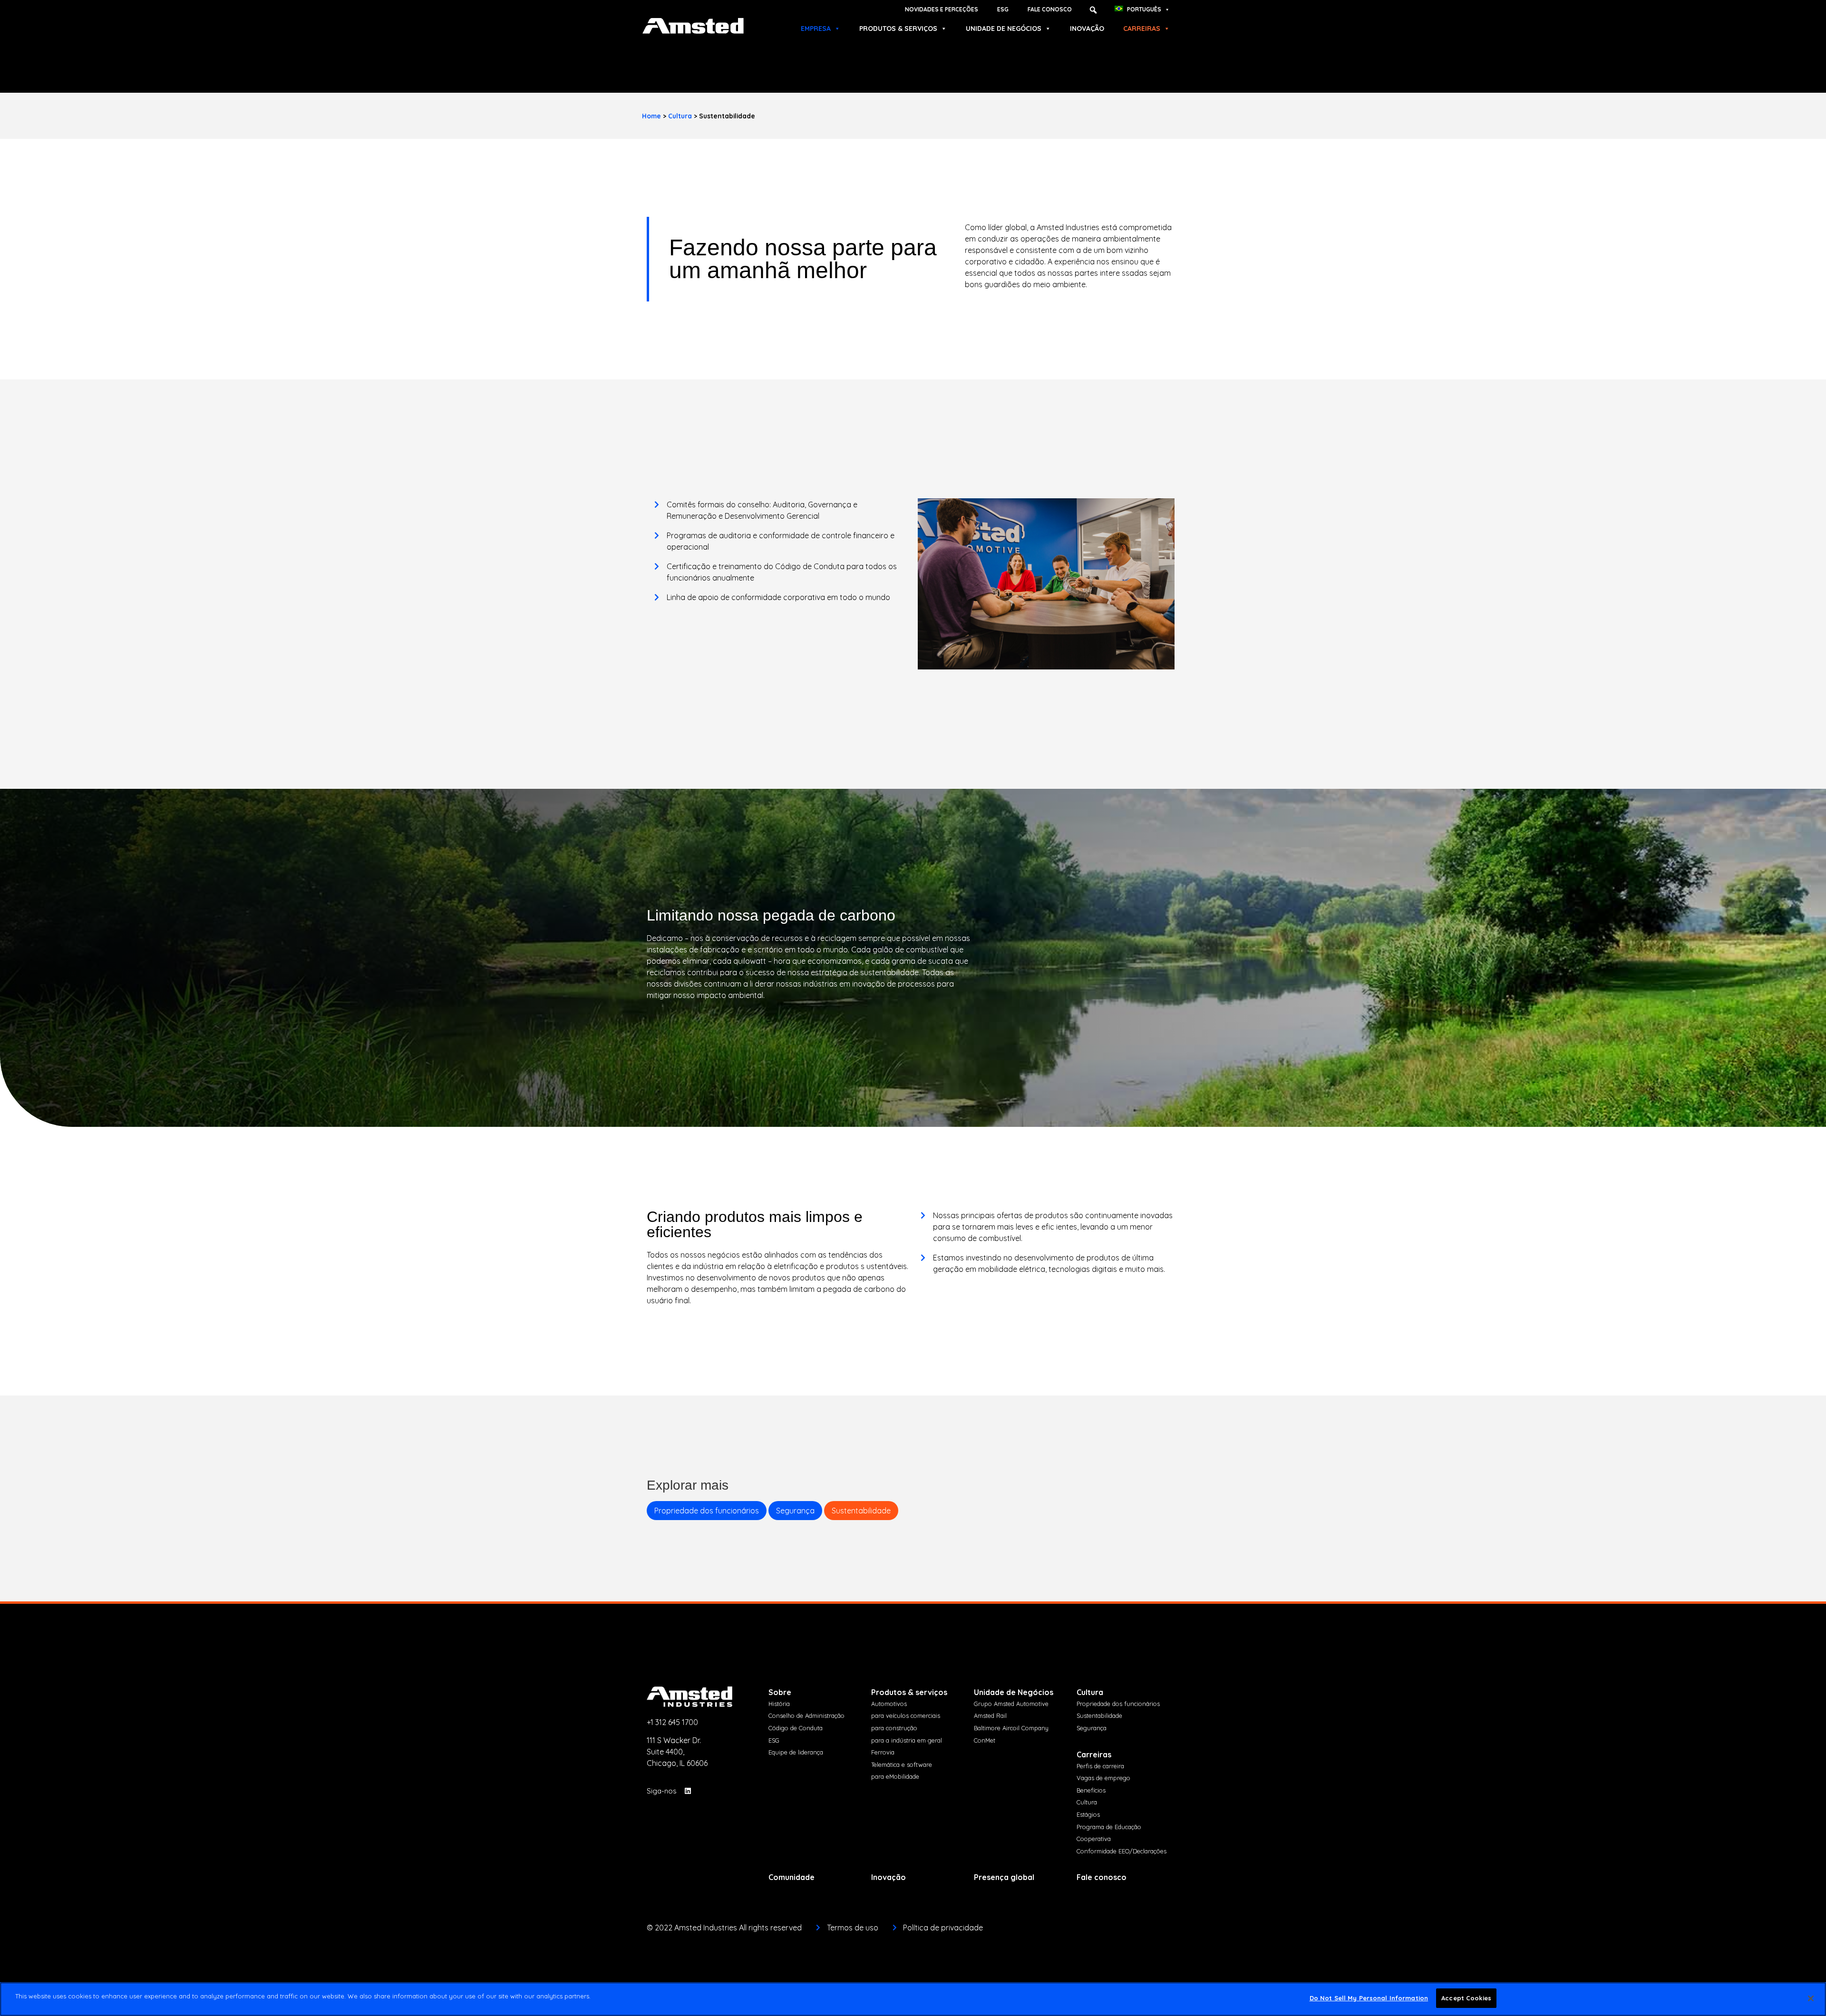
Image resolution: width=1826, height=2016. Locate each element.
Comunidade (792, 1877)
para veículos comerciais (906, 1716)
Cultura (680, 116)
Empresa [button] (816, 29)
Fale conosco (1050, 9)
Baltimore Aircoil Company (1011, 1728)
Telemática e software (902, 1764)
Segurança (795, 1511)
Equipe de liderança (796, 1752)
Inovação (1087, 29)
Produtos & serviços (898, 29)
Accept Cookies (1466, 1998)
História (779, 1704)
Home (651, 116)
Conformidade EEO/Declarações (1122, 1851)
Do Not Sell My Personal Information (1369, 1998)
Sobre (780, 1692)
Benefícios (1091, 1790)
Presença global (1004, 1877)
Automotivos (889, 1704)
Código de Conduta (796, 1728)
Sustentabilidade (861, 1511)
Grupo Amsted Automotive (1011, 1704)
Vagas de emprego (1103, 1778)
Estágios (1088, 1814)
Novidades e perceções (942, 9)
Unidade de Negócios (1004, 29)
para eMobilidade (895, 1776)
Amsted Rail (990, 1716)
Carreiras (1142, 29)
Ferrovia (883, 1752)
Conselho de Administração (806, 1716)
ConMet (985, 1740)
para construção (894, 1728)
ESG (1003, 9)
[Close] (1811, 1998)
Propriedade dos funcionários (707, 1511)
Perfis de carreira (1100, 1766)
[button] (1093, 10)
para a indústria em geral (907, 1740)
